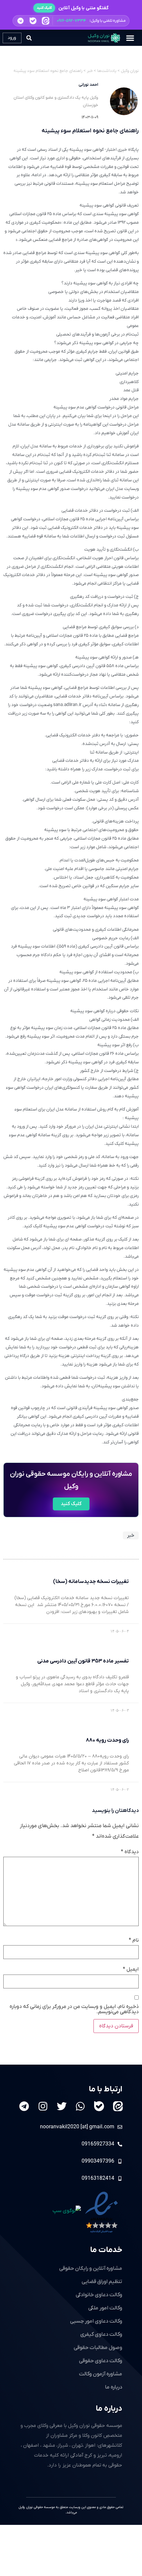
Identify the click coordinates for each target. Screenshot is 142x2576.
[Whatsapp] (80, 2106)
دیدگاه (130, 1852)
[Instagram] (43, 2106)
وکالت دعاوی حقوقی (101, 2361)
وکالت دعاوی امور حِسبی (96, 2321)
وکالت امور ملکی (105, 2308)
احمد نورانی (88, 85)
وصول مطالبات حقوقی (98, 2348)
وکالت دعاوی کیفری (101, 2334)
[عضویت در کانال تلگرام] (20, 21)
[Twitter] (62, 2106)
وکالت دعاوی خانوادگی (99, 2295)
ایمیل (131, 1969)
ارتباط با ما (106, 2089)
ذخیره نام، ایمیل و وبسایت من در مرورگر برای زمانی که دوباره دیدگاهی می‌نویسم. (74, 2009)
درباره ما (109, 2409)
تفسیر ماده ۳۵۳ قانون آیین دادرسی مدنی (83, 1661)
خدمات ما (106, 2250)
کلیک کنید (44, 8)
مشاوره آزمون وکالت (101, 2374)
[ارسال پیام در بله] (33, 21)
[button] (71, 21)
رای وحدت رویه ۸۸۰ (107, 1740)
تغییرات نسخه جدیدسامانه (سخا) (91, 1582)
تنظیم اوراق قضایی (102, 2282)
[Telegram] (24, 2106)
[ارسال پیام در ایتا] (46, 21)
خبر (131, 1535)
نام (134, 1940)
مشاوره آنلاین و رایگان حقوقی (91, 2269)
